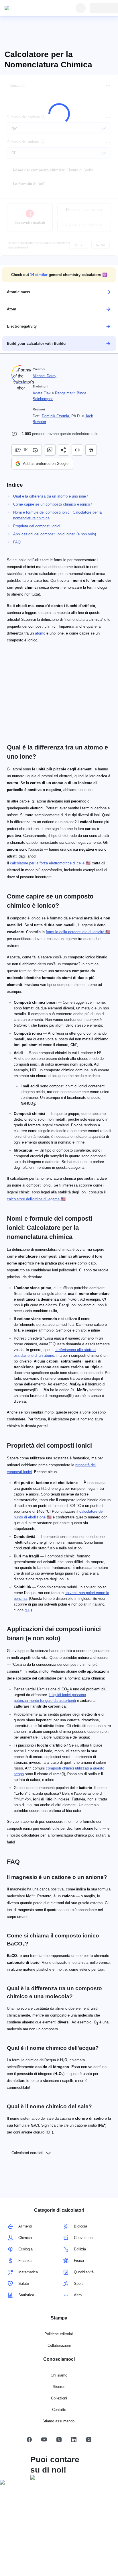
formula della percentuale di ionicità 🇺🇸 (78, 932)
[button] (59, 275)
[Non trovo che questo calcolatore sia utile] (36, 450)
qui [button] (27, 1610)
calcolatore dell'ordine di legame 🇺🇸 (36, 1199)
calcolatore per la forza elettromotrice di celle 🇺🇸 (50, 863)
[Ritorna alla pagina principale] (31, 8)
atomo (40, 633)
